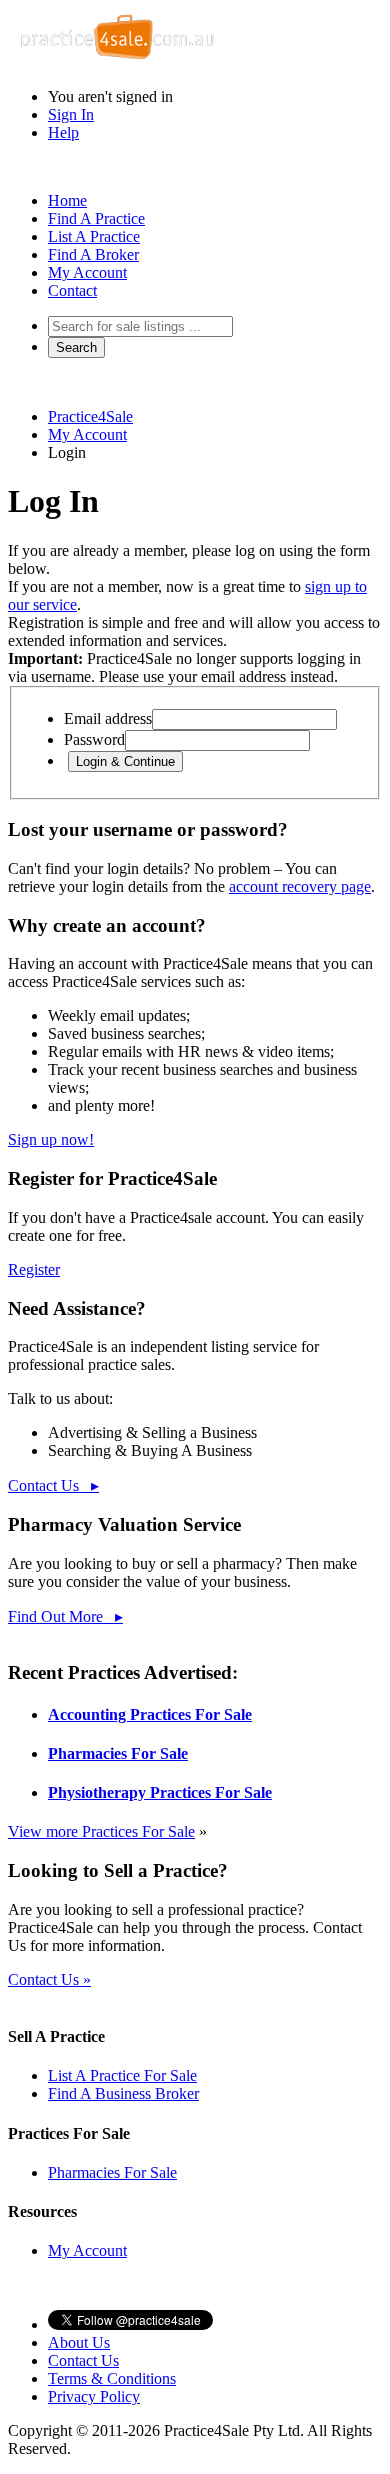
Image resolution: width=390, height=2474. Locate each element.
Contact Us (83, 2360)
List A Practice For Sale (122, 2075)
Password (94, 739)
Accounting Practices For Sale (150, 1714)
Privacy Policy (94, 2396)
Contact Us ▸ (53, 1485)
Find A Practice (96, 218)
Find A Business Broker (123, 2093)
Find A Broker (93, 254)
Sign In (71, 114)
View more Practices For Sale (101, 1831)
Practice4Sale (90, 416)
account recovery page (300, 886)
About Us (79, 2342)
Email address (108, 718)
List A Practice (94, 236)
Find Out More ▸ (65, 1616)
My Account (87, 272)
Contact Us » (49, 1979)
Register (34, 1269)
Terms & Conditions (112, 2378)
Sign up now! (51, 1139)
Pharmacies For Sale (118, 1753)
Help (63, 132)
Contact (72, 290)
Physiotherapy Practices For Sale (160, 1792)
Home (67, 200)
